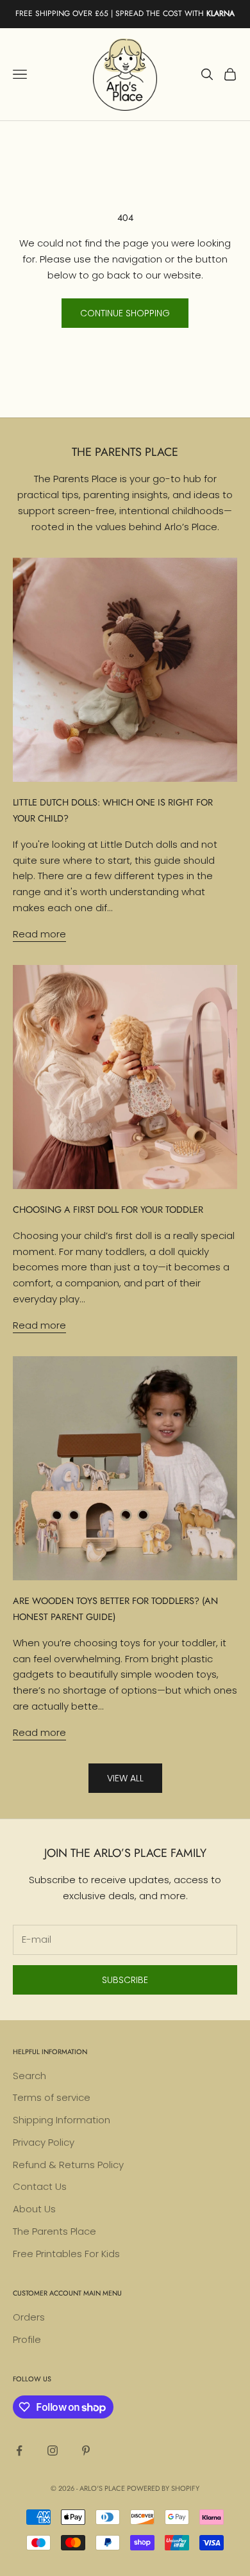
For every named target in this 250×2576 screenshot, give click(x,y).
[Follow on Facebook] (19, 2450)
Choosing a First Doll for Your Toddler (108, 1210)
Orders (29, 2317)
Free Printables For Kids (66, 2254)
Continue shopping (125, 313)
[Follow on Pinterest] (86, 2450)
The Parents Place (54, 2231)
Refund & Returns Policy (68, 2165)
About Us (34, 2209)
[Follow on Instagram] (53, 2450)
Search (29, 2076)
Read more (39, 934)
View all (125, 1778)
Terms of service (52, 2097)
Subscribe (125, 1980)
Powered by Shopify (163, 2488)
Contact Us (40, 2186)
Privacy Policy (44, 2142)
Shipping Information (62, 2120)
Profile (27, 2339)
